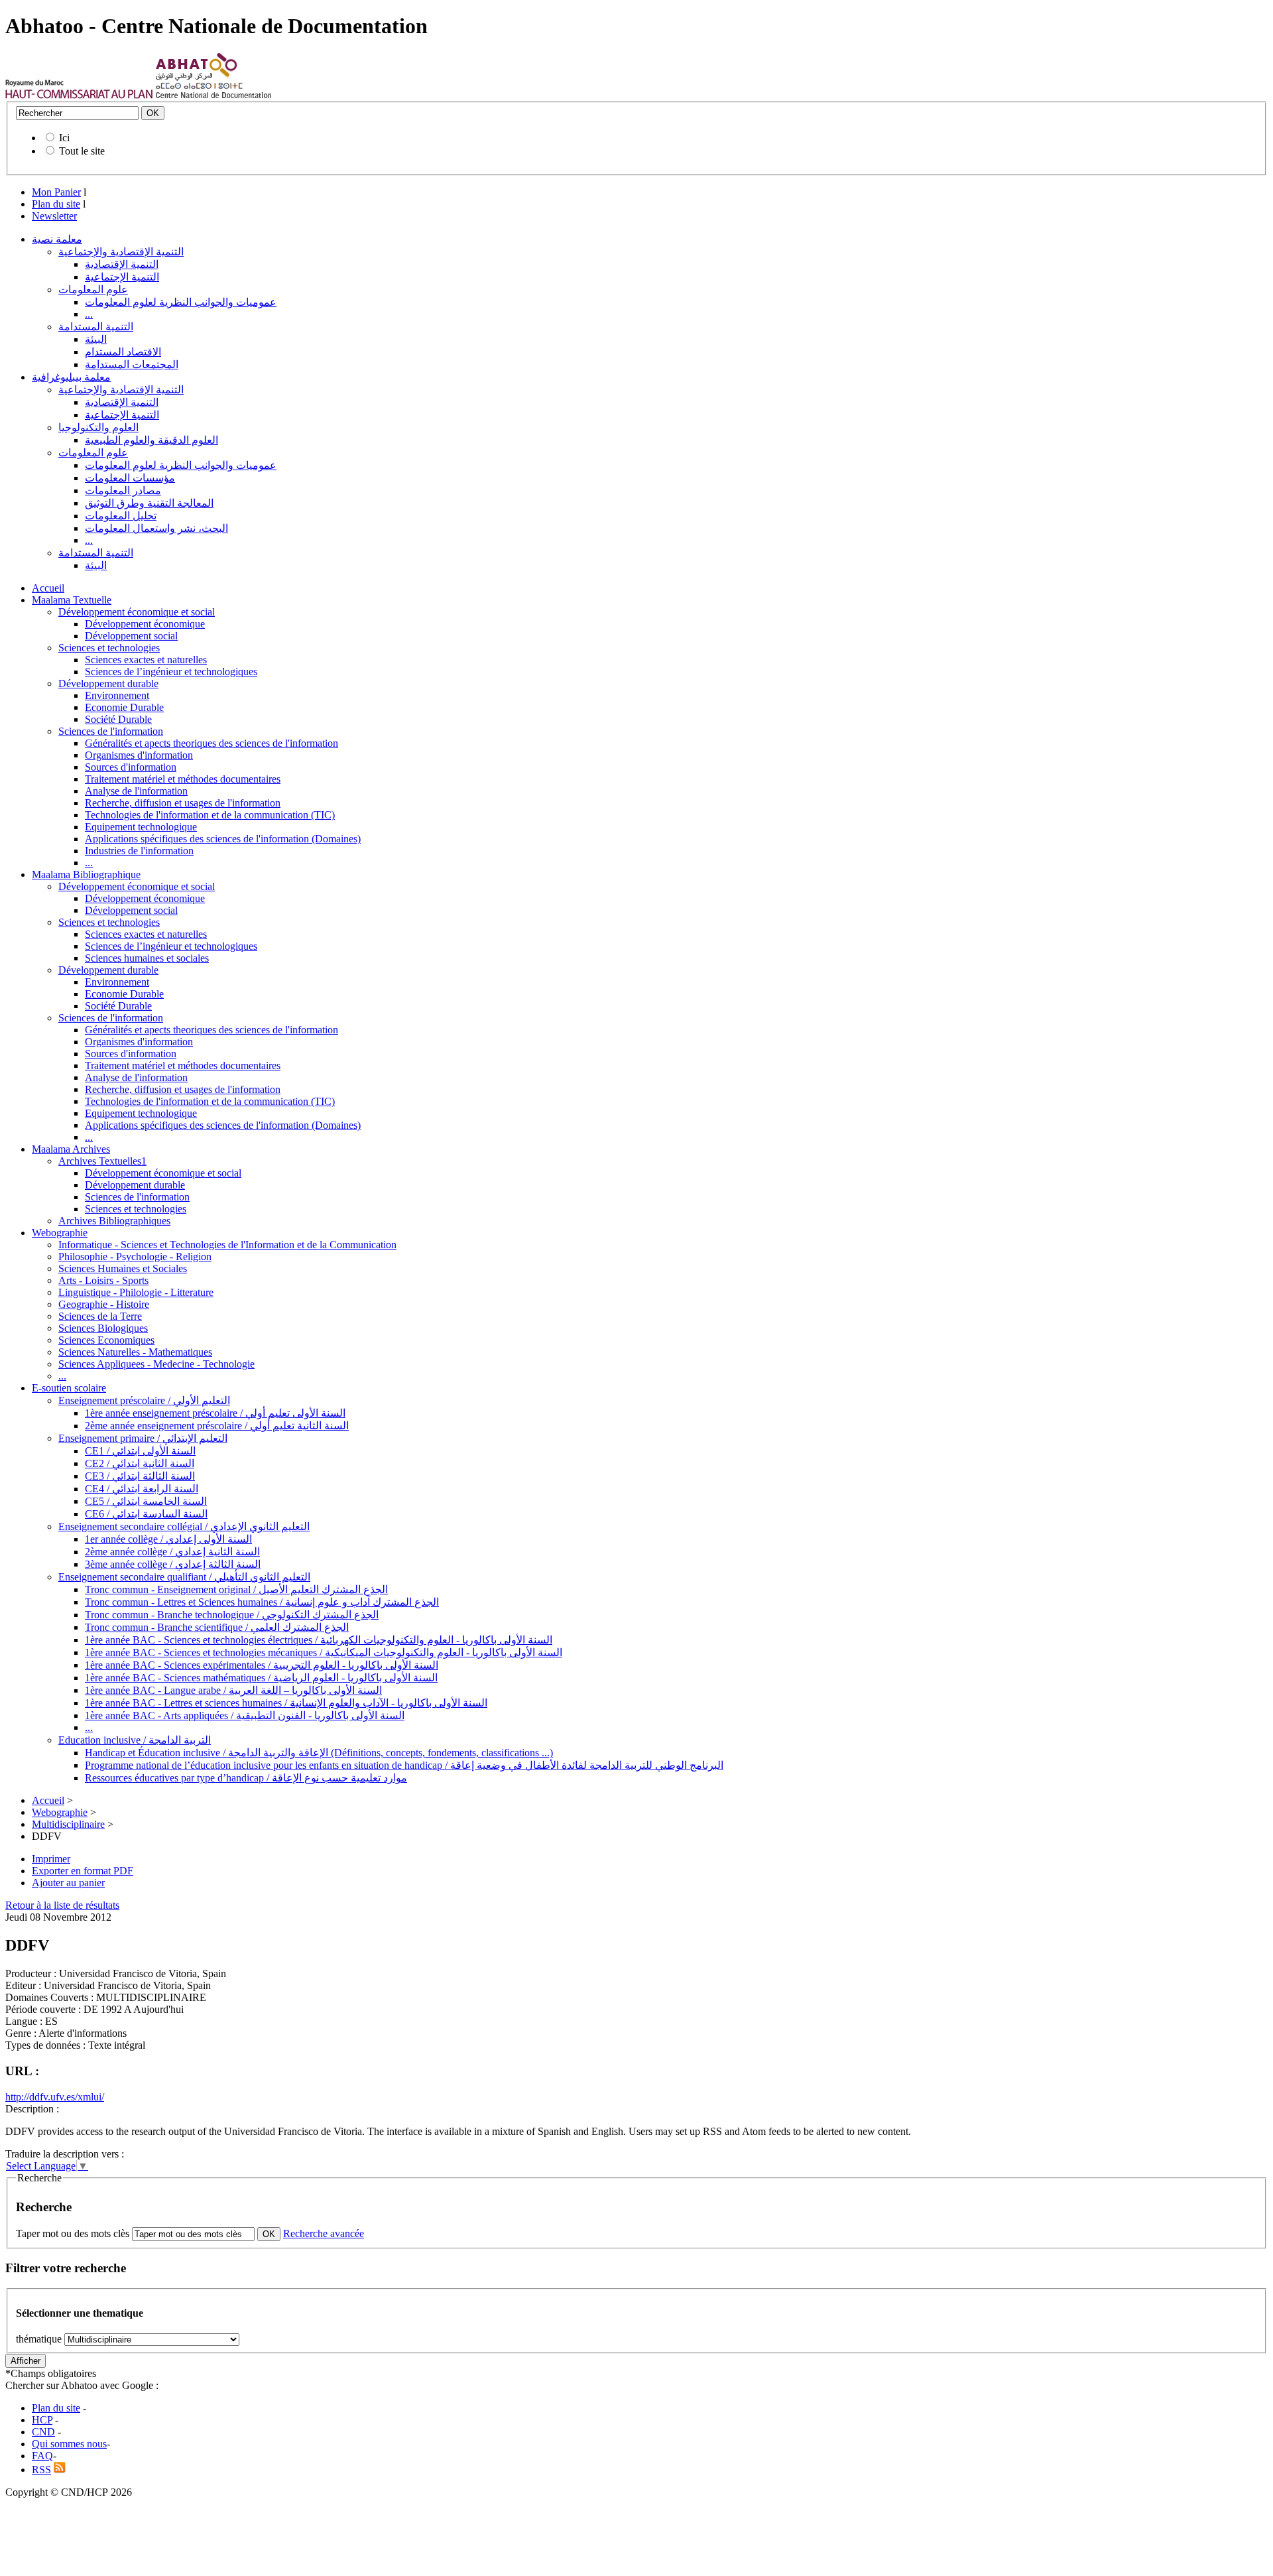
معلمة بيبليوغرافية (71, 377)
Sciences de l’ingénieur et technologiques (171, 672)
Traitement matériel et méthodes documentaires (183, 779)
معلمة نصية (57, 239)
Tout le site (82, 151)
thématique (39, 2339)
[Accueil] (79, 95)
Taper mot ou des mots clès (73, 2233)
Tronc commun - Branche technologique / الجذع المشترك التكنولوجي (232, 1615)
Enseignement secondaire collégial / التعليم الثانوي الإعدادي (184, 1526)
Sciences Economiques (106, 1340)
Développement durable (108, 683)
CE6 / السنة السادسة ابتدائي (146, 1514)
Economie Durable (124, 707)
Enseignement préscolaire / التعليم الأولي (144, 1400)
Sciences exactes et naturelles (146, 660)
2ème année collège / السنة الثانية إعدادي (172, 1552)
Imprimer (51, 1859)
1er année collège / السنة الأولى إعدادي (168, 1539)
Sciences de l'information (111, 731)
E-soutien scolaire (69, 1388)
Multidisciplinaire (68, 1824)
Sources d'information (131, 767)
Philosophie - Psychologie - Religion (135, 1256)
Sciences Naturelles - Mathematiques (135, 1352)
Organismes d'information (139, 755)
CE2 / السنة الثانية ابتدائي (140, 1463)
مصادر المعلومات (123, 490)
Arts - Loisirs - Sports (103, 1280)
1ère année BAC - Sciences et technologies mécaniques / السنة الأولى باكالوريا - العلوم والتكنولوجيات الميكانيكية (324, 1652)
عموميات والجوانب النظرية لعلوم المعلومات (181, 302)
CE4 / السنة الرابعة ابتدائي (142, 1489)
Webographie (60, 1233)
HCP (42, 2420)
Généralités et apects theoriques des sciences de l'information (212, 743)
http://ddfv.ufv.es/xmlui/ (55, 2097)
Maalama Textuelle (72, 600)
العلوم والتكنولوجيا (98, 427)
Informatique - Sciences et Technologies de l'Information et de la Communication (227, 1245)
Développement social (131, 636)
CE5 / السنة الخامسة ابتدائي (146, 1501)
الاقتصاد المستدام (123, 352)
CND (43, 2432)
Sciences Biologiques (103, 1328)
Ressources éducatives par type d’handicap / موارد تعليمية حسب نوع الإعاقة (246, 1778)
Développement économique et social (137, 612)
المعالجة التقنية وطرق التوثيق (149, 503)
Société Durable (118, 719)
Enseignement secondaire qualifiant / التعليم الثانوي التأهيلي (184, 1577)
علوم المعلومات (93, 290)
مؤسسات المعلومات (130, 478)
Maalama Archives (71, 1149)
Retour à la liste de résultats (62, 1905)
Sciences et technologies (109, 648)
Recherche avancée (324, 2233)
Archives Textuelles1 (102, 1161)
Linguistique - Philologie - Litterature (136, 1292)
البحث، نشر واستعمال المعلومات (156, 528)
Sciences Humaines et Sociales (123, 1268)
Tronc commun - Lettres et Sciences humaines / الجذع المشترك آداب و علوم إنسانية (262, 1602)
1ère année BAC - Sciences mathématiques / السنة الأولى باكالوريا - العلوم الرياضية (261, 1678)
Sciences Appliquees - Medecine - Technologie (156, 1364)
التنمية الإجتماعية (122, 277)
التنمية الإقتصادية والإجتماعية (121, 252)
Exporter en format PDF (83, 1871)
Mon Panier (56, 192)
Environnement (117, 695)
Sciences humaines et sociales (147, 958)
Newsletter (54, 216)
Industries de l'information (139, 851)
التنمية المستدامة (96, 327)
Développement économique (145, 624)
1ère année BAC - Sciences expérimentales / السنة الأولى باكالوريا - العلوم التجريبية (262, 1665)
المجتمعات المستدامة (132, 364)
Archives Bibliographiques (114, 1221)
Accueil (48, 588)
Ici (64, 138)
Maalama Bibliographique (86, 874)
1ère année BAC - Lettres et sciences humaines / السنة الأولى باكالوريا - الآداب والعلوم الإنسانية (286, 1703)
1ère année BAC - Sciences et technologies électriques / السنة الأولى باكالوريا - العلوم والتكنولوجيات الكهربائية (319, 1640)
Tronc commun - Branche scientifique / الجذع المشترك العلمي (217, 1627)
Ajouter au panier (68, 1883)
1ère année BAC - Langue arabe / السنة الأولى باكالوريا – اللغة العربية (233, 1690)
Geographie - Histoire (104, 1304)
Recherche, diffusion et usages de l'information (183, 803)
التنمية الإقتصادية (122, 264)
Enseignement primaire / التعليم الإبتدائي (143, 1438)
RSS (41, 2470)
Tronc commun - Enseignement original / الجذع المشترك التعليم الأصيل (236, 1589)
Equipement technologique (141, 827)
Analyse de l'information (136, 791)
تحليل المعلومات (121, 516)
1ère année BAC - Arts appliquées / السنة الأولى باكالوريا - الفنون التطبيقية (245, 1715)
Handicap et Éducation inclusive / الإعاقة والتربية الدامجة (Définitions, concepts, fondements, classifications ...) (319, 1753)
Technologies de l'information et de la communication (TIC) (210, 815)
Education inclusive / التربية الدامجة (135, 1740)
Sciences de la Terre (100, 1316)
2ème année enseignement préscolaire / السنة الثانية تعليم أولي (217, 1426)
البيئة (96, 339)
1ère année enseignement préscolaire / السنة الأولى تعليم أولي (215, 1413)
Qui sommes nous (69, 2444)
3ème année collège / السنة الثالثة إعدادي (173, 1564)
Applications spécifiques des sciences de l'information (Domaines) (223, 839)
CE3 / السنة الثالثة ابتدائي (140, 1476)
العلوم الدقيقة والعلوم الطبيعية (152, 440)
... (89, 314)
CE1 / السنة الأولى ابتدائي (140, 1451)
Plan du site (56, 204)
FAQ (42, 2456)
